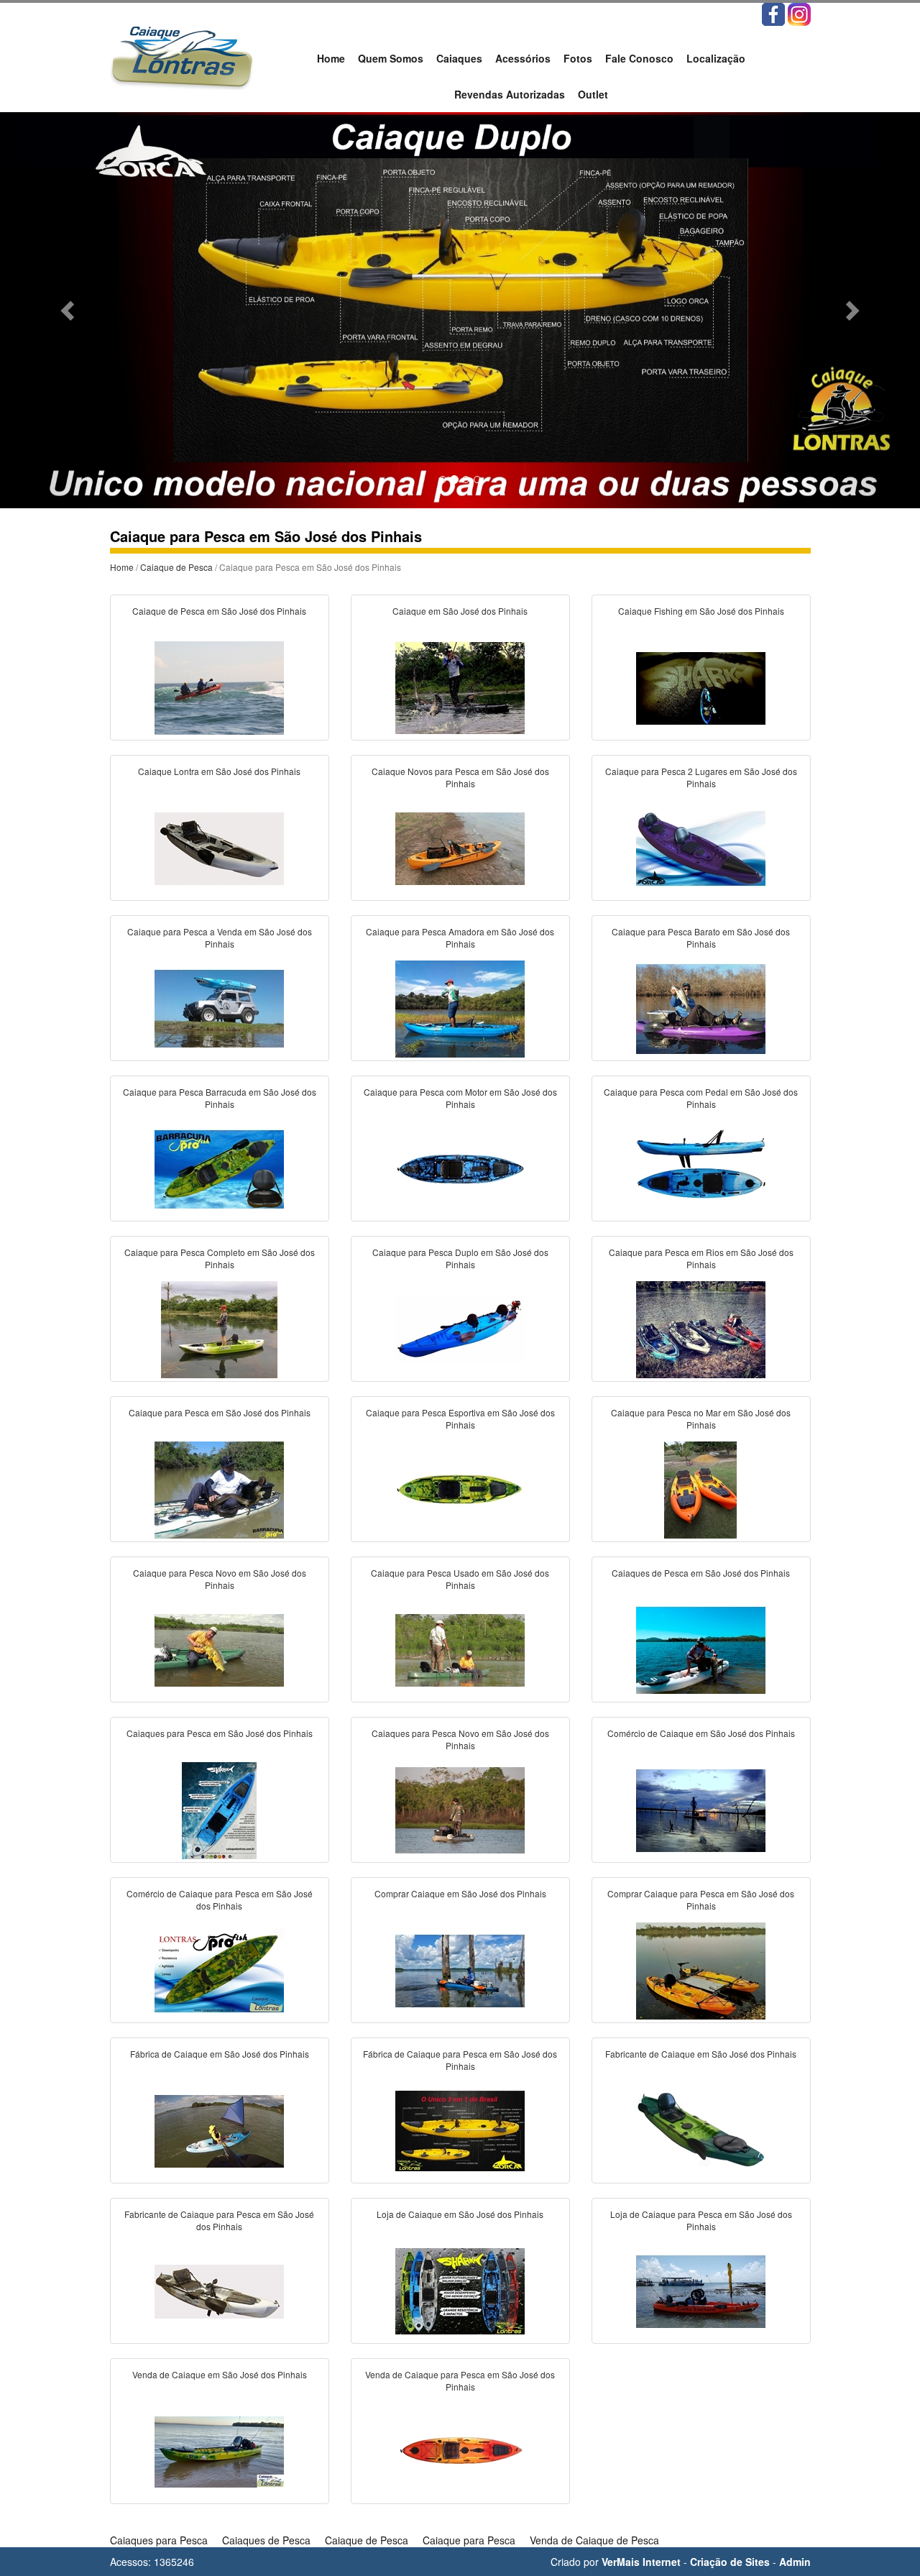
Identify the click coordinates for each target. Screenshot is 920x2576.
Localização (716, 58)
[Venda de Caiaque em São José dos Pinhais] (219, 2450)
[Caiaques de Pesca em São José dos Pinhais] (701, 1649)
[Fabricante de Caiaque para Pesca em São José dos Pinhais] (219, 2290)
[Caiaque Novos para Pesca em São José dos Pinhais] (460, 847)
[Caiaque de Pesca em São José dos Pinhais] (219, 687)
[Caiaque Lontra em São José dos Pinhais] (219, 847)
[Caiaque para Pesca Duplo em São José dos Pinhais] (460, 1328)
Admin (795, 2562)
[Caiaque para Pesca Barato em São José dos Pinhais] (701, 1007)
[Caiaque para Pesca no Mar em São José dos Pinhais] (701, 1488)
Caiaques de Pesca (266, 2540)
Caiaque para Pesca (469, 2540)
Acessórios (523, 58)
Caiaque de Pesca (176, 567)
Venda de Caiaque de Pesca (594, 2540)
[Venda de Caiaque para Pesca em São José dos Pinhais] (460, 2450)
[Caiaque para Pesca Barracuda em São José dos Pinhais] (219, 1168)
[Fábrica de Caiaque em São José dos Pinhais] (219, 2130)
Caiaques (459, 58)
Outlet (593, 94)
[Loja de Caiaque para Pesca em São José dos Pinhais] (701, 2290)
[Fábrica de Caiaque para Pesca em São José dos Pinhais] (460, 2130)
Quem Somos (391, 58)
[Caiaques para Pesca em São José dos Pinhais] (219, 1809)
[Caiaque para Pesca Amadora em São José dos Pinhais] (460, 1007)
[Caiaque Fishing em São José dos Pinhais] (701, 687)
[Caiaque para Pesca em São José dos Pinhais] (219, 1488)
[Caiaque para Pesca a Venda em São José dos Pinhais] (219, 1007)
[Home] (181, 55)
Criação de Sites (730, 2562)
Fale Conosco (639, 58)
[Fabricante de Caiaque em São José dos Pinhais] (701, 2130)
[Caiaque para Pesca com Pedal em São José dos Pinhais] (701, 1168)
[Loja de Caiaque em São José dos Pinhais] (460, 2290)
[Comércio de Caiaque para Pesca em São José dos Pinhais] (219, 1969)
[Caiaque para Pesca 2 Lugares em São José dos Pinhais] (701, 847)
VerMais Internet (641, 2562)
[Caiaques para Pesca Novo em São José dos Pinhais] (460, 1809)
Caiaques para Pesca (159, 2540)
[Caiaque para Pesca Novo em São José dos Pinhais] (219, 1649)
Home (331, 58)
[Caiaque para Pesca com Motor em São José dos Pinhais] (460, 1168)
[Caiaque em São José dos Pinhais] (460, 687)
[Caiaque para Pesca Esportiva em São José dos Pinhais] (460, 1488)
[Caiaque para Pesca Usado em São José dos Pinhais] (460, 1649)
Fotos (578, 58)
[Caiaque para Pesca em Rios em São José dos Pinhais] (701, 1328)
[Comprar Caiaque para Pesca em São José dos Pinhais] (701, 1969)
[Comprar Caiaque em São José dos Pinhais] (460, 1969)
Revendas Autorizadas (510, 94)
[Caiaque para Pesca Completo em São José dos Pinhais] (219, 1328)
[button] (69, 310)
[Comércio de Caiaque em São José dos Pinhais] (701, 1809)
